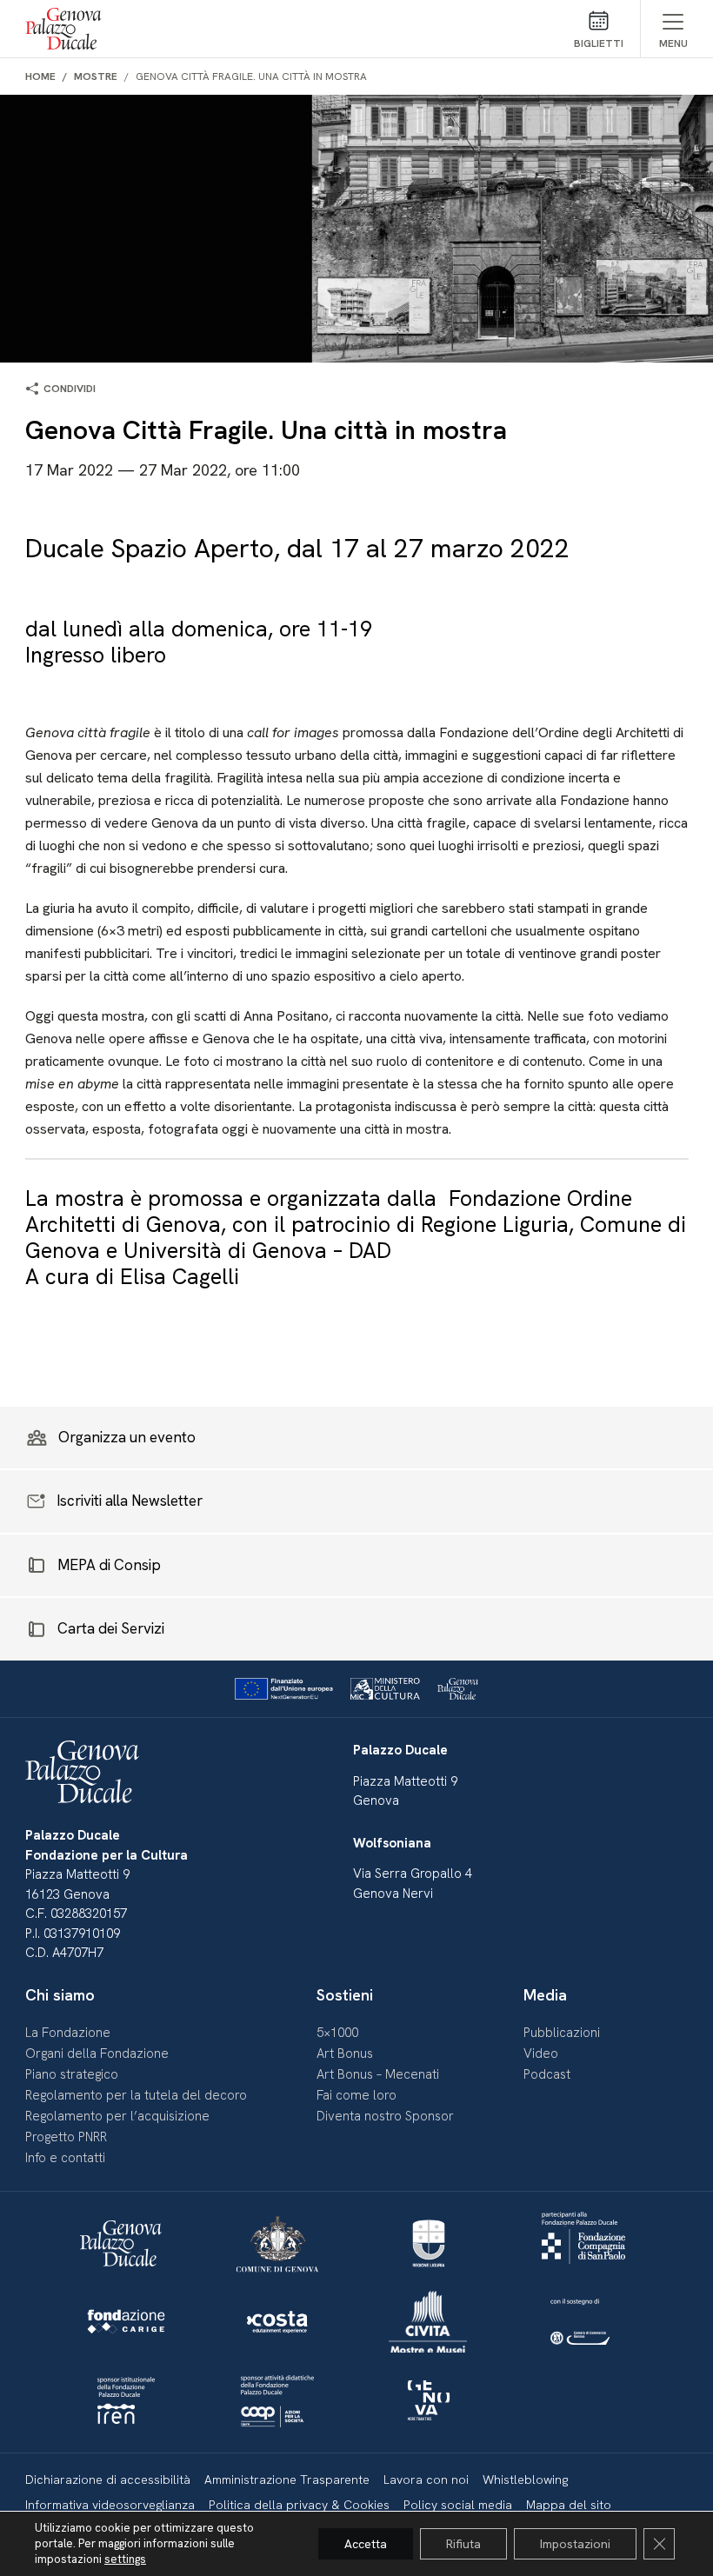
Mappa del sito (569, 2505)
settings (125, 2559)
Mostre (96, 77)
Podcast (547, 2074)
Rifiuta (463, 2544)
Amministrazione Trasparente (287, 2479)
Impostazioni (575, 2544)
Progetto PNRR (66, 2137)
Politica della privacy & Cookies (299, 2505)
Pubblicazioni (562, 2033)
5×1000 (337, 2033)
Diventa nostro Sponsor (385, 2116)
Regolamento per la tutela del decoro (136, 2095)
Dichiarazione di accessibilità (108, 2479)
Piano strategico (72, 2074)
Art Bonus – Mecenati (378, 2074)
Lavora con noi (426, 2479)
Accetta (366, 2544)
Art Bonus (345, 2053)
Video (541, 2053)
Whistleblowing (525, 2479)
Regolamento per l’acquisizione (117, 2116)
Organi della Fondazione (97, 2053)
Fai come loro (356, 2095)
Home (40, 77)
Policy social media (458, 2505)
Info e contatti (65, 2158)
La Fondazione (68, 2033)
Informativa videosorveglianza (110, 2505)
